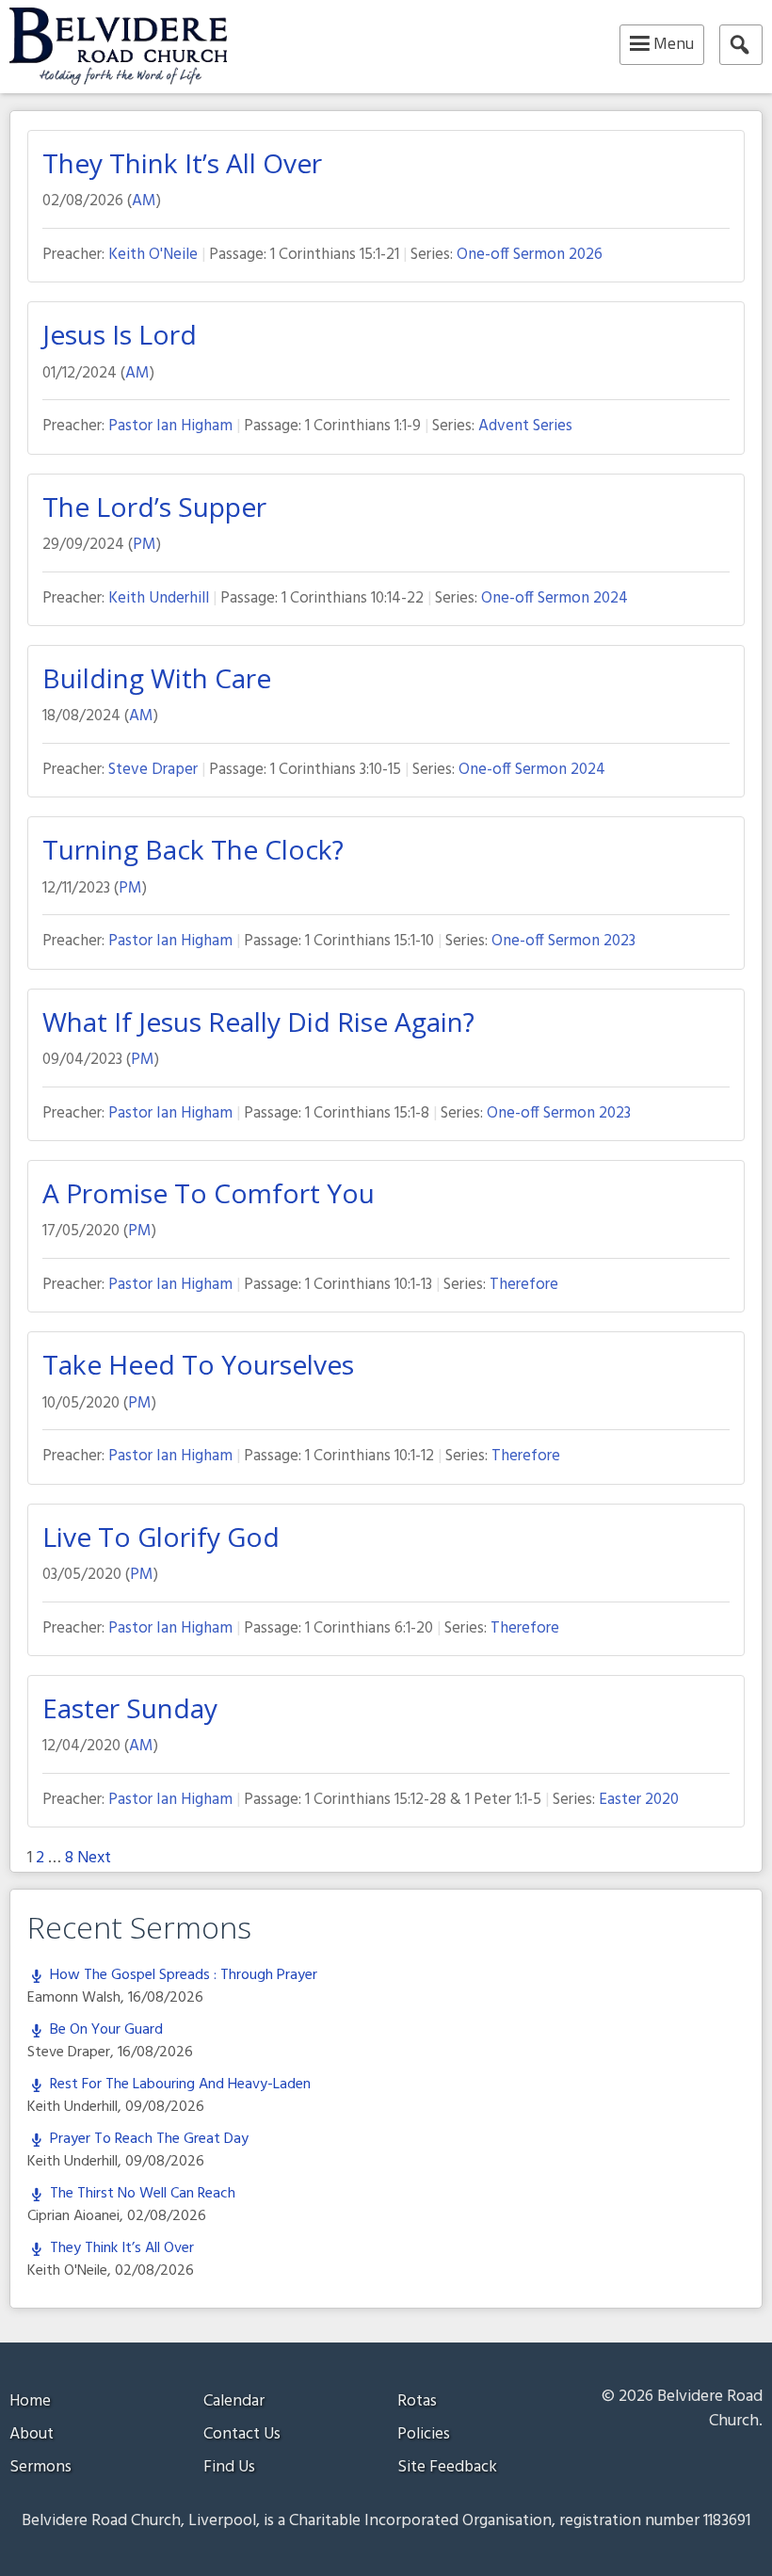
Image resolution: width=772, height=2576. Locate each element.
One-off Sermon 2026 (530, 255)
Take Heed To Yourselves (198, 1364)
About (32, 2434)
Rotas (417, 2401)
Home (30, 2401)
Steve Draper (153, 770)
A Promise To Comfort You (209, 1193)
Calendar (234, 2401)
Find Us (229, 2467)
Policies (424, 2434)
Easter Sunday (130, 1708)
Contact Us (242, 2434)
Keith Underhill (159, 598)
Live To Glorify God (161, 1537)
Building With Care (157, 678)
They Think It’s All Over (182, 163)
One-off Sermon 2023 (563, 941)
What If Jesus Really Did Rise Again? (258, 1022)
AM (144, 201)
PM (145, 545)
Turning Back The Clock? (193, 849)
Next (94, 1858)
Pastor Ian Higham (170, 426)
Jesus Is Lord (120, 334)
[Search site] (741, 45)
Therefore (524, 1285)
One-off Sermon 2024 (555, 598)
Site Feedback (447, 2467)
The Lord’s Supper (154, 507)
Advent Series (525, 426)
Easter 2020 (639, 1800)
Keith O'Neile (153, 255)
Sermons (40, 2467)
